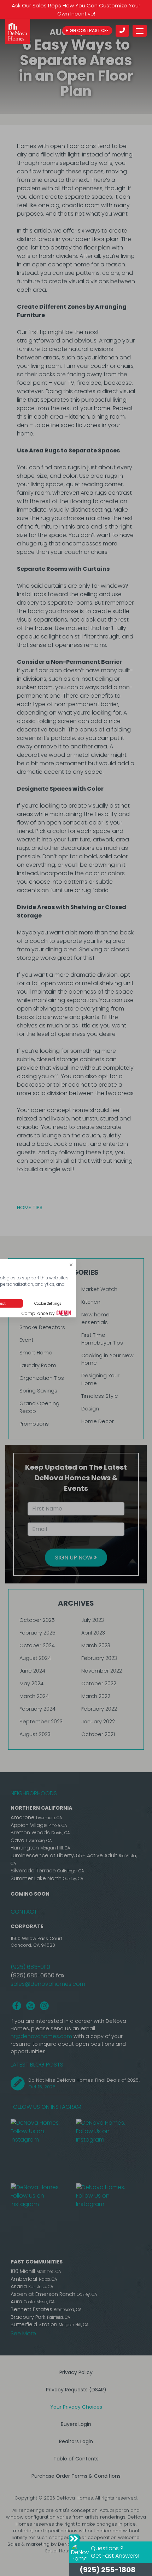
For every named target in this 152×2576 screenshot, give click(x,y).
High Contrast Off (87, 30)
